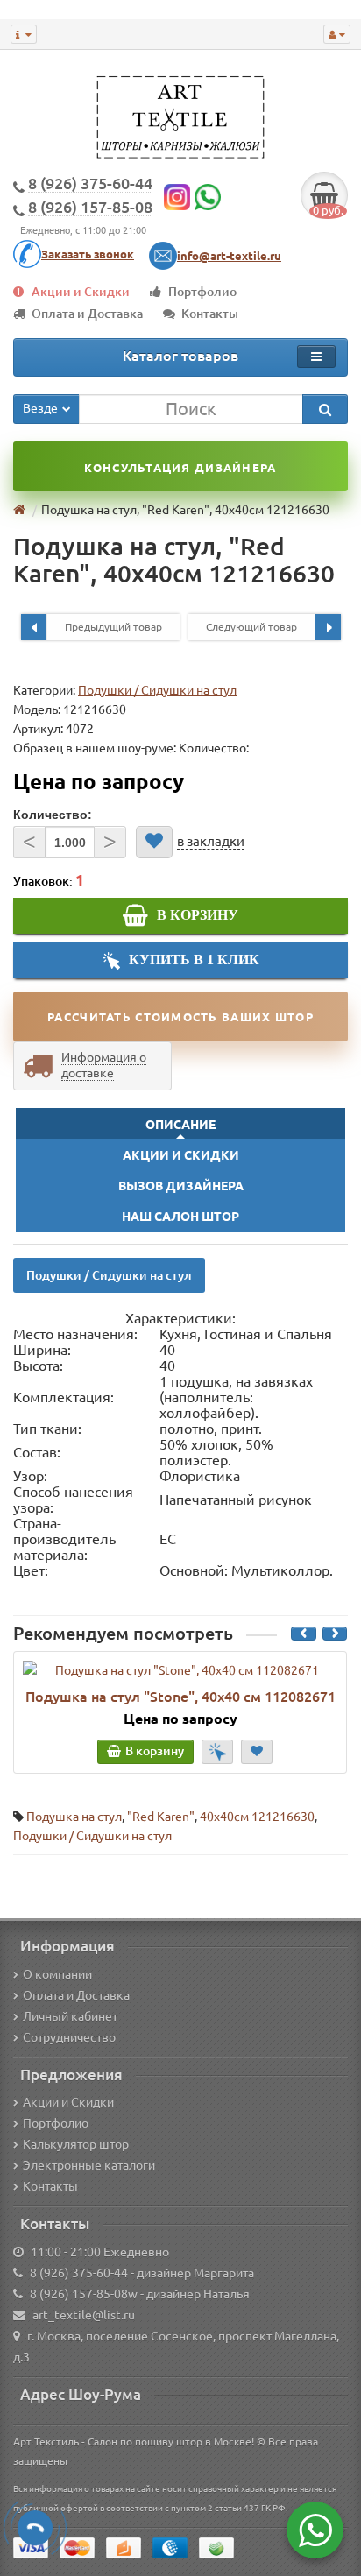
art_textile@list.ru (84, 2315)
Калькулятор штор (76, 2144)
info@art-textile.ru (229, 256)
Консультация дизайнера (180, 468)
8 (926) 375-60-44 (79, 2273)
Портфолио (202, 292)
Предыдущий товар (113, 627)
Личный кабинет (70, 2016)
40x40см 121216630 (257, 1817)
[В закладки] (154, 842)
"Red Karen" (161, 1817)
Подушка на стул (74, 1817)
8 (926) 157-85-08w (84, 2294)
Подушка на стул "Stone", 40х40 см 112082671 (180, 1697)
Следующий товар (251, 627)
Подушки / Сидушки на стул (157, 690)
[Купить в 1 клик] (217, 1752)
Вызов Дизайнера (181, 1186)
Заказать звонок (88, 254)
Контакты (210, 314)
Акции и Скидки (81, 292)
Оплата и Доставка (87, 314)
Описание (180, 1125)
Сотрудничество (69, 2037)
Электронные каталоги (89, 2165)
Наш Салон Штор (180, 1217)
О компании (57, 1974)
